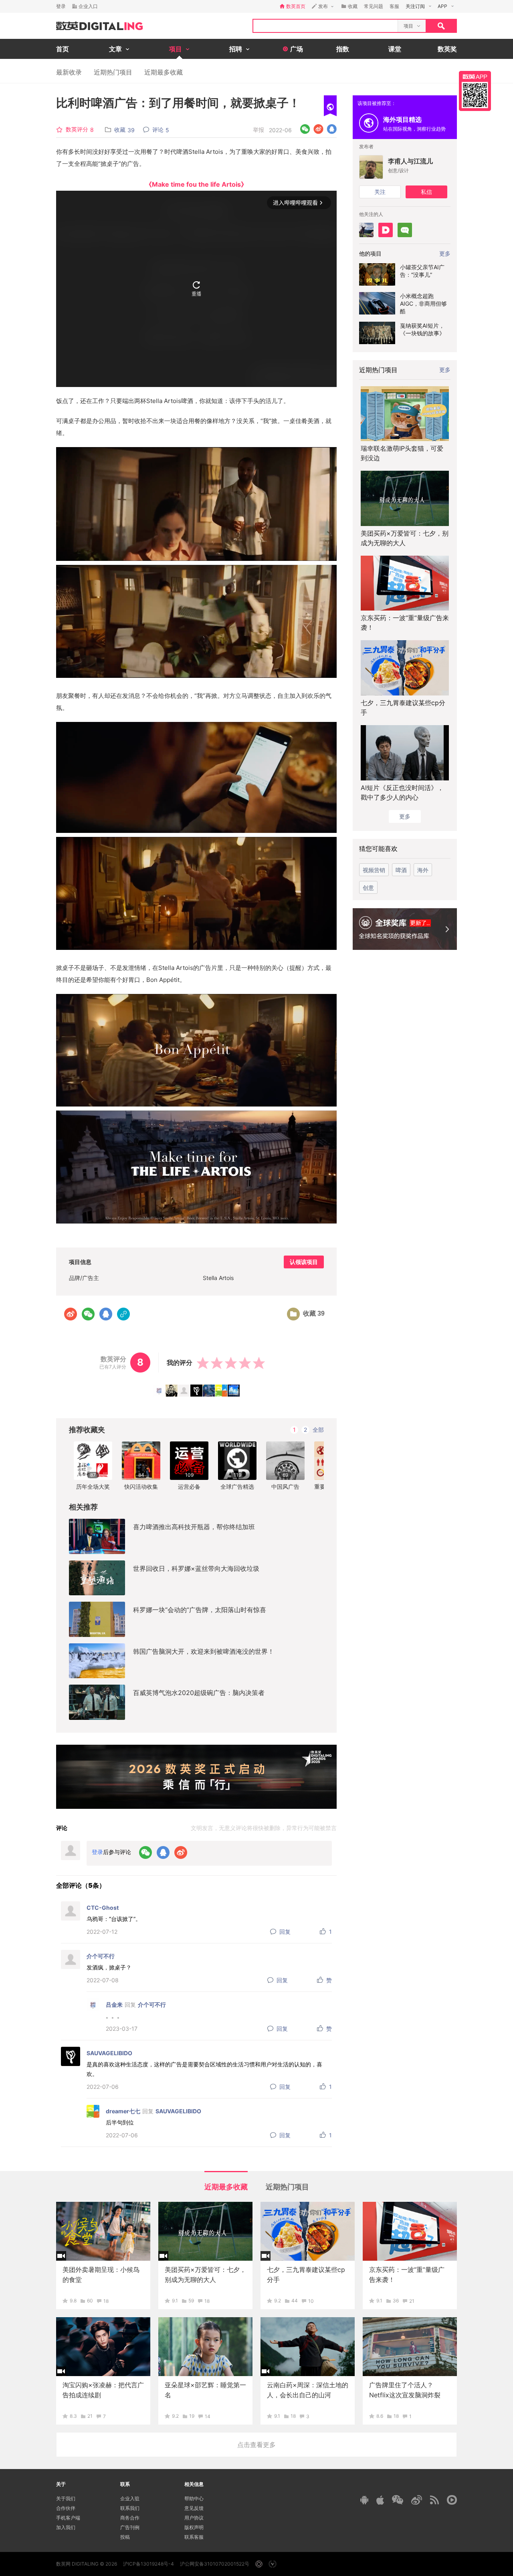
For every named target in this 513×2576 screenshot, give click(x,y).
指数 (343, 49)
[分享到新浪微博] (318, 129)
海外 (423, 870)
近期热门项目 (113, 72)
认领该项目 (304, 1262)
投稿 (125, 2537)
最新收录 (69, 72)
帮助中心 (194, 2498)
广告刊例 (130, 2527)
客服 (394, 6)
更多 (445, 370)
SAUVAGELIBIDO (109, 2053)
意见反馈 (194, 2508)
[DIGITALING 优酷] (452, 2500)
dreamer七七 (123, 2111)
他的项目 (370, 253)
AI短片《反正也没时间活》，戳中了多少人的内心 (402, 792)
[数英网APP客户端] (475, 91)
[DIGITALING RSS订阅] (434, 2500)
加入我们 (66, 2527)
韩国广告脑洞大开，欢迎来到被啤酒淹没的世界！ (204, 1651)
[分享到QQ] (332, 129)
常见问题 (374, 6)
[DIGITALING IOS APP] (380, 2500)
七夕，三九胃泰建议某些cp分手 (403, 707)
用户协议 (194, 2518)
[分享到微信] (305, 129)
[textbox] (325, 26)
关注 (380, 192)
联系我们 (130, 2508)
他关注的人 (371, 214)
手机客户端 (68, 2518)
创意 (368, 888)
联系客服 (194, 2537)
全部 (318, 1430)
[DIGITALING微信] (398, 2500)
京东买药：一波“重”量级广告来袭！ (405, 623)
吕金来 (114, 2005)
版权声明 (194, 2527)
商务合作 (130, 2518)
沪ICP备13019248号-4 (148, 2564)
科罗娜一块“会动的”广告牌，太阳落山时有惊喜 (200, 1610)
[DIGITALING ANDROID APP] (364, 2500)
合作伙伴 (66, 2508)
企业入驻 (130, 2498)
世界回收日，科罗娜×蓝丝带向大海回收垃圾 (196, 1568)
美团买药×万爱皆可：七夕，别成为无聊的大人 (405, 538)
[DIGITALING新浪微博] (417, 2500)
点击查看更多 (256, 2445)
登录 (61, 6)
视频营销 (374, 870)
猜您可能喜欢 (378, 849)
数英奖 (447, 49)
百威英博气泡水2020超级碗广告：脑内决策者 (199, 1693)
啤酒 (401, 870)
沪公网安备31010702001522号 (215, 2564)
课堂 (395, 49)
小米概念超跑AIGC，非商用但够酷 (423, 303)
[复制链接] (123, 1314)
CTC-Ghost (103, 1908)
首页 (63, 49)
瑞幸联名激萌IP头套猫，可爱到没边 (402, 453)
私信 (426, 192)
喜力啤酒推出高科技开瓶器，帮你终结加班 (194, 1527)
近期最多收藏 (164, 72)
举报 (259, 130)
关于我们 (66, 2498)
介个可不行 (101, 1956)
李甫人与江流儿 (410, 161)
